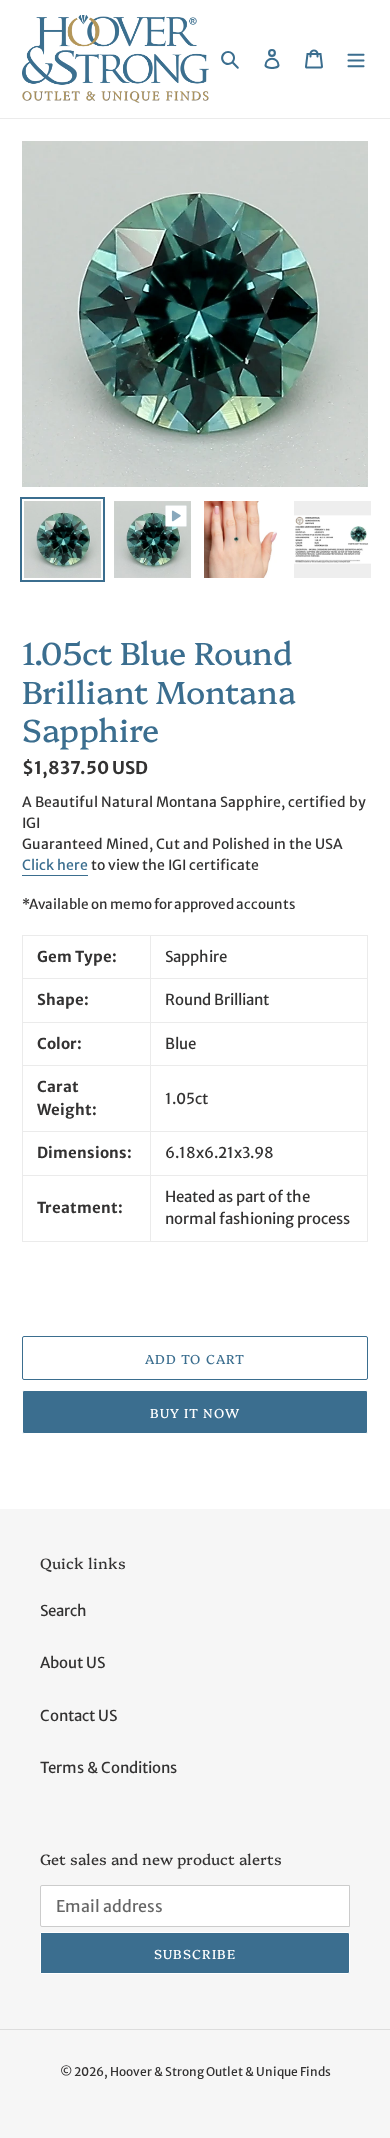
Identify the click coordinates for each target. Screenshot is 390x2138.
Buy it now (195, 1412)
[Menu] (356, 59)
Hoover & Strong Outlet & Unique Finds (220, 2071)
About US (72, 1662)
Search (63, 1610)
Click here (55, 865)
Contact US (78, 1715)
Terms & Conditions (108, 1767)
